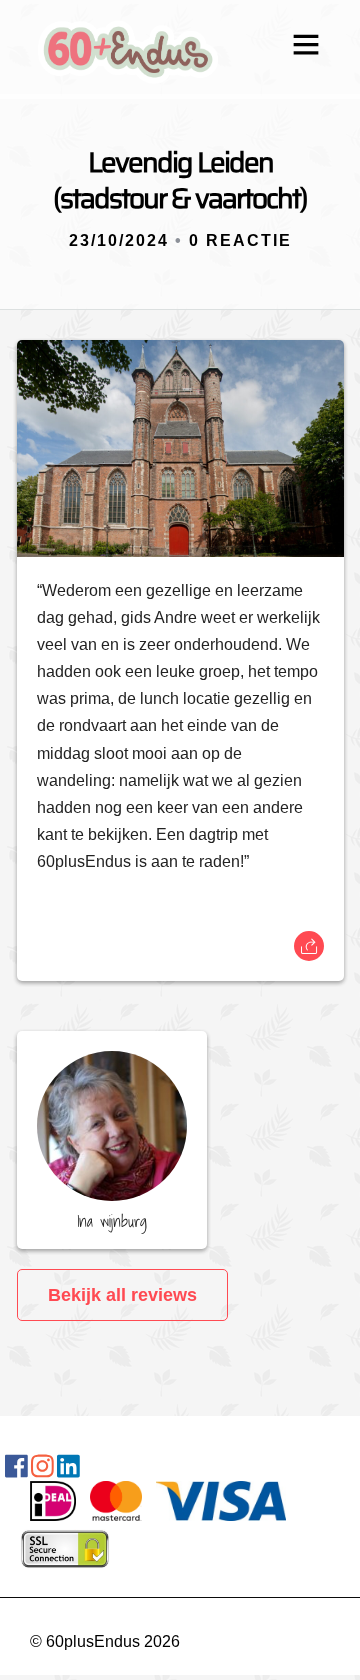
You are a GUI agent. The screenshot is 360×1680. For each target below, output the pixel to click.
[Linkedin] (68, 1470)
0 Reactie (240, 240)
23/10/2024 (119, 240)
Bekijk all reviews (122, 1295)
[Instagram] (42, 1470)
